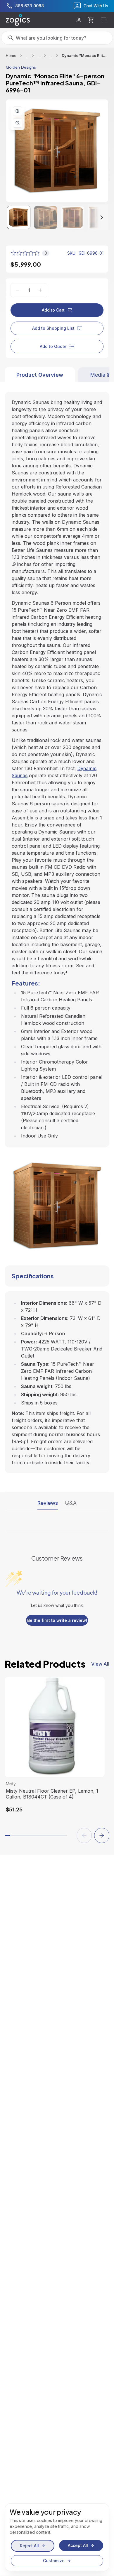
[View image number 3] (72, 217)
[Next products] (102, 1835)
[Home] (18, 20)
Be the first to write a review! (57, 1620)
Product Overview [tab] (40, 375)
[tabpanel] (57, 928)
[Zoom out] (18, 123)
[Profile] (79, 20)
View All (100, 1664)
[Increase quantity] (40, 290)
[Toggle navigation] (103, 20)
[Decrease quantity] (18, 290)
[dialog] (57, 2537)
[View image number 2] (46, 217)
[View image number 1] (19, 217)
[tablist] (57, 375)
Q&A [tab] (71, 1503)
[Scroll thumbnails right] (96, 217)
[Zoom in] (18, 111)
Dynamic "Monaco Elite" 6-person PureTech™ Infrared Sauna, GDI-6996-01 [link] (85, 55)
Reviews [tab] (48, 1503)
